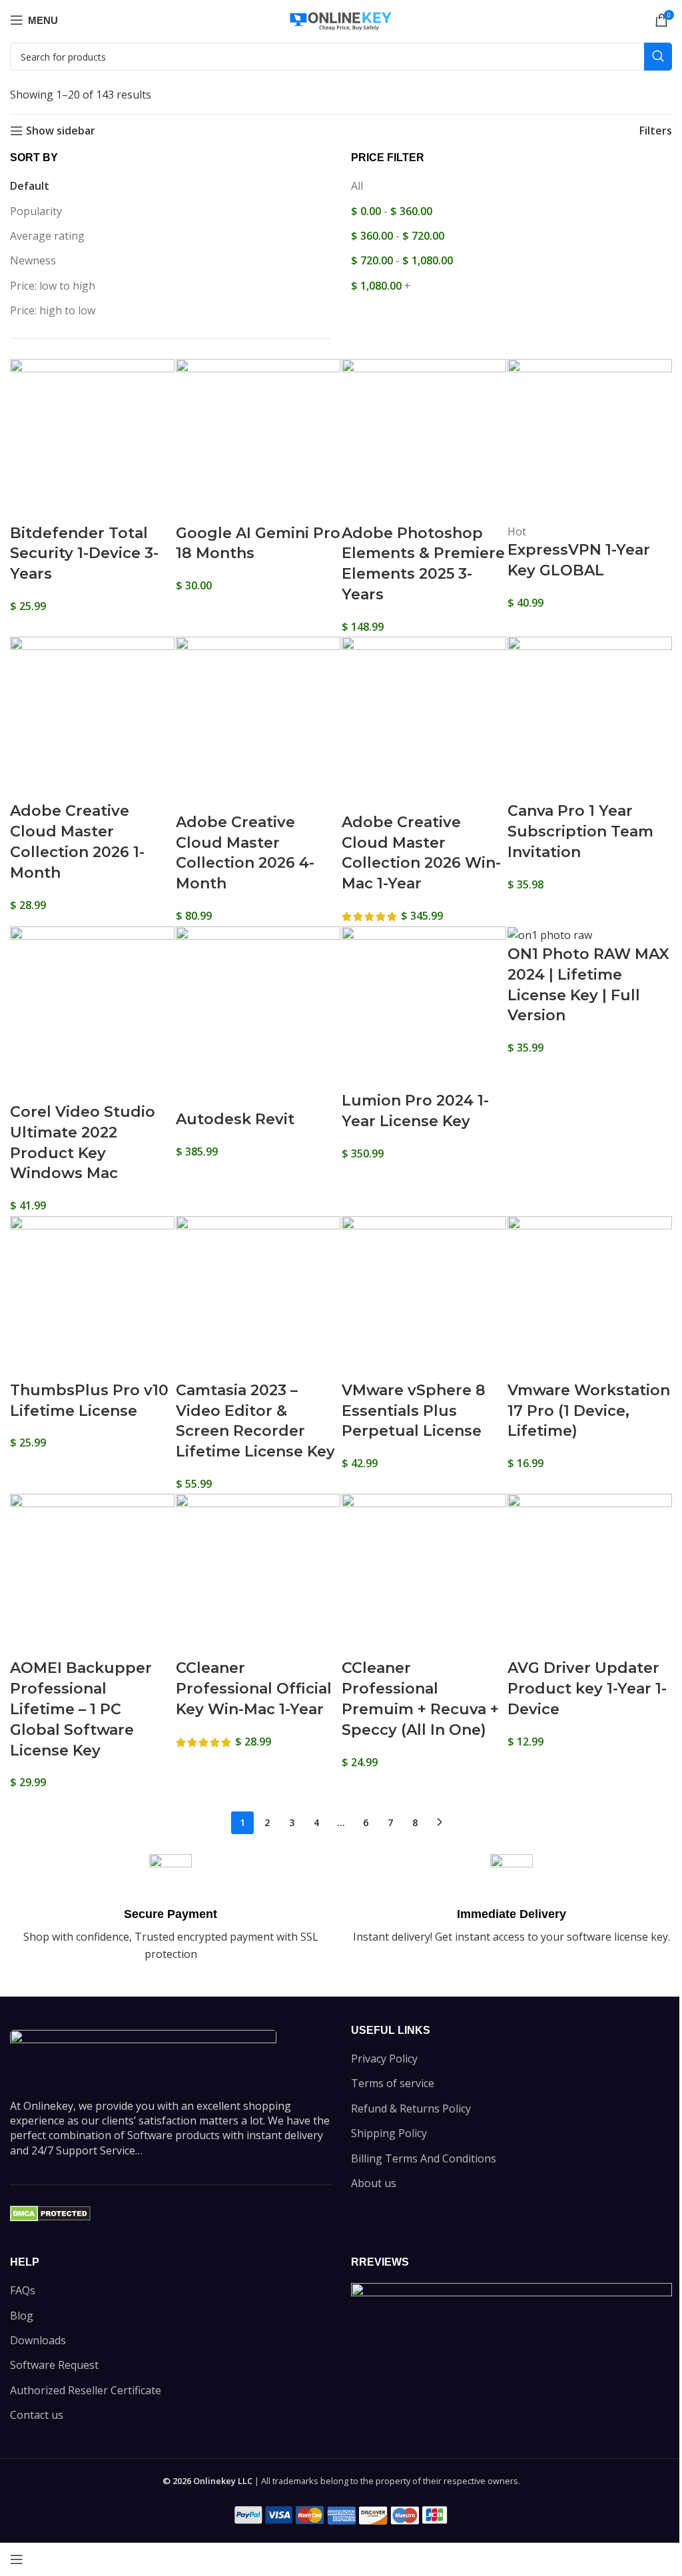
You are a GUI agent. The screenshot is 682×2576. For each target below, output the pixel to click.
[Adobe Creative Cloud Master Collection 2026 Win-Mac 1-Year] (424, 723)
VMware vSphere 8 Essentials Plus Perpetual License (414, 1411)
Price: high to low (53, 310)
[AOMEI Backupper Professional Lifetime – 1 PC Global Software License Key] (92, 1575)
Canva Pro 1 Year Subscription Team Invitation (580, 831)
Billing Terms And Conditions (424, 2158)
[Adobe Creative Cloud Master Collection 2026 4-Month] (258, 723)
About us (374, 2183)
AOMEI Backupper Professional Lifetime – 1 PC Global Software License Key (81, 1709)
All (357, 186)
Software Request (54, 2365)
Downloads (38, 2340)
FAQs (23, 2290)
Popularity (36, 211)
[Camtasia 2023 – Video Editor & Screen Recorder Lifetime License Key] (258, 1297)
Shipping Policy (389, 2133)
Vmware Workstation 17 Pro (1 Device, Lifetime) (589, 1411)
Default (30, 186)
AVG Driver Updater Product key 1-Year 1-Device (587, 1689)
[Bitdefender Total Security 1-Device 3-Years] (92, 440)
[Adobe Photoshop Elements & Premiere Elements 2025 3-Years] (424, 440)
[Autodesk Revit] (258, 1017)
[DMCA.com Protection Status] (50, 2212)
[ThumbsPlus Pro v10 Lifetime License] (92, 1297)
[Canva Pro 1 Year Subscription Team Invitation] (590, 718)
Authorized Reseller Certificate (86, 2390)
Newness (33, 260)
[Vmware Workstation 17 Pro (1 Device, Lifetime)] (590, 1297)
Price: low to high (53, 286)
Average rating (47, 236)
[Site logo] (341, 19)
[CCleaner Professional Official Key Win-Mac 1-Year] (258, 1575)
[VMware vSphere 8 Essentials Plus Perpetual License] (424, 1297)
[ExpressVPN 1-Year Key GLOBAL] (590, 440)
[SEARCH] (658, 57)
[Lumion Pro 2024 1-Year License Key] (424, 1008)
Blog (22, 2316)
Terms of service (393, 2083)
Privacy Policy (384, 2059)
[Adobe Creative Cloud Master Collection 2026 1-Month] (92, 718)
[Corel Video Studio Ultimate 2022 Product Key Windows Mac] (92, 1013)
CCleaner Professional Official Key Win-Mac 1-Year (254, 1689)
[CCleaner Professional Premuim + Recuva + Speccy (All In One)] (424, 1575)
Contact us (37, 2415)
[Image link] (143, 2056)
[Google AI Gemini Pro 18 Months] (258, 440)
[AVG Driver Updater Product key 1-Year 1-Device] (590, 1575)
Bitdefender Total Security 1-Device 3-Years (84, 554)
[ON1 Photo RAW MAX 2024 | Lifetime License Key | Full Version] (550, 934)
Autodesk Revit (235, 1119)
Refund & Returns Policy (411, 2108)
